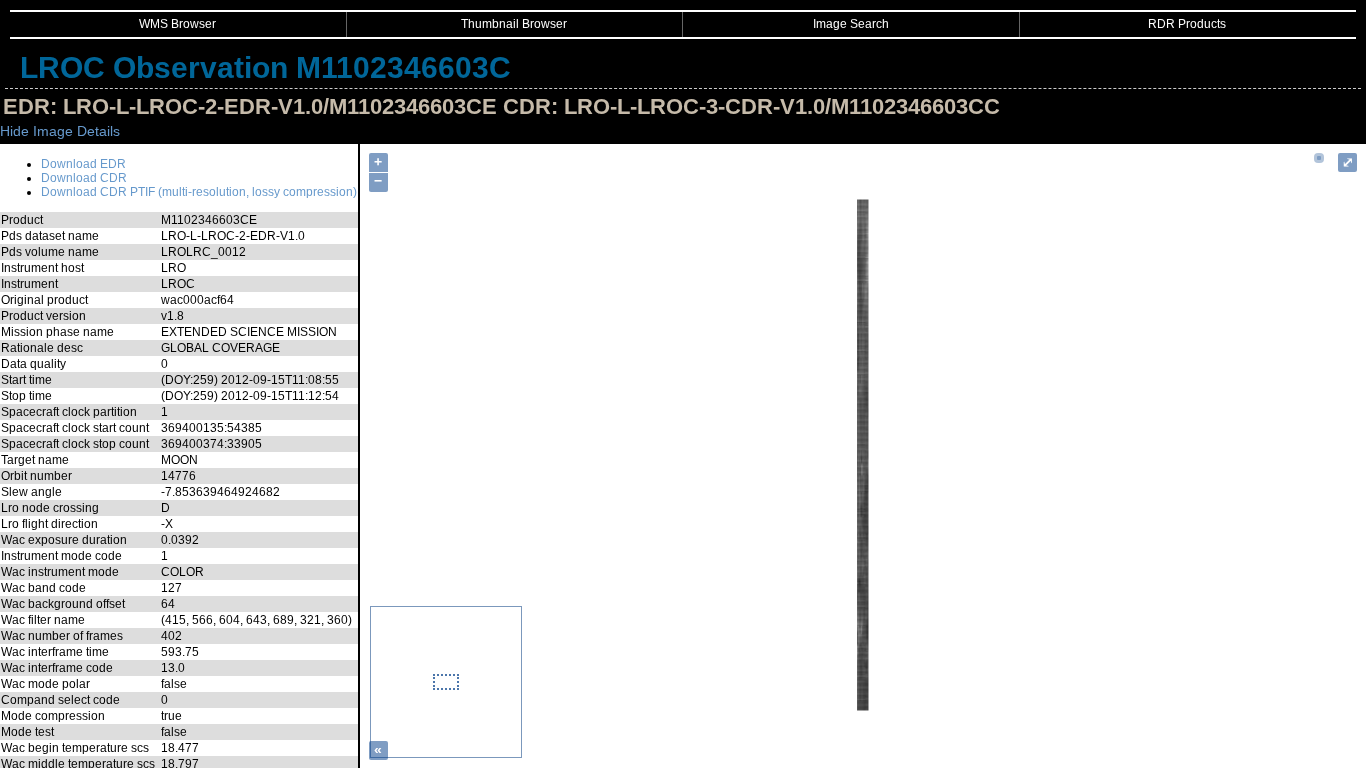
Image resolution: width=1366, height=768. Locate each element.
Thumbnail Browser (514, 24)
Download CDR (84, 178)
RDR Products (1187, 24)
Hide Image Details (60, 131)
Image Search (851, 24)
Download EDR (83, 164)
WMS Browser (177, 24)
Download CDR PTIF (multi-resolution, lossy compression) (199, 192)
